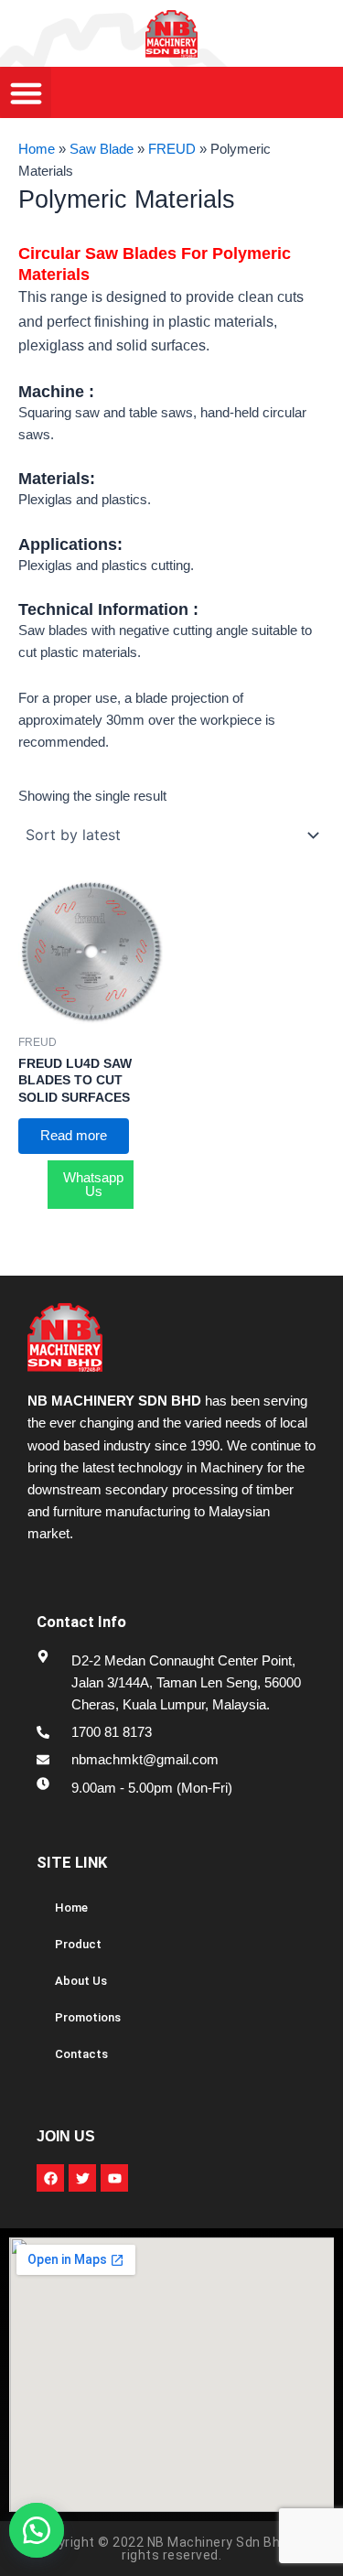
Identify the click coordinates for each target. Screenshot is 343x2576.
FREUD (172, 149)
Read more (74, 1136)
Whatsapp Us (93, 1185)
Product (78, 1944)
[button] (46, 2530)
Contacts (81, 2054)
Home (37, 149)
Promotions (88, 2017)
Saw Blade (102, 149)
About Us (81, 1981)
